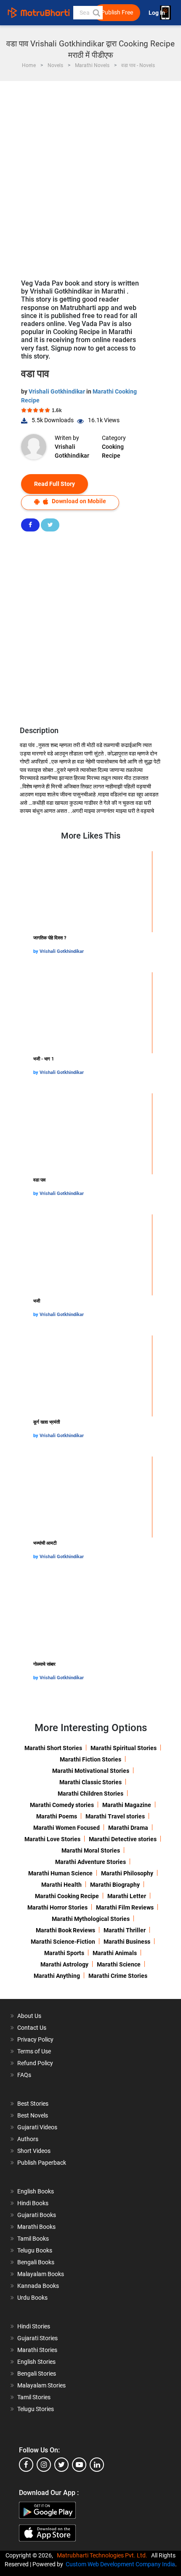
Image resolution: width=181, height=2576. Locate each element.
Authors (28, 2139)
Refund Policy (35, 2063)
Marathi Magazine (127, 1805)
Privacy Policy (35, 2039)
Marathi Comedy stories (62, 1805)
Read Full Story (55, 484)
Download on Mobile (78, 501)
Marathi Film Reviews (125, 1907)
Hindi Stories (34, 2326)
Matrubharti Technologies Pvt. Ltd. (103, 2555)
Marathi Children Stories (90, 1794)
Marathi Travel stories (115, 1816)
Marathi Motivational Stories (91, 1771)
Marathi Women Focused (67, 1828)
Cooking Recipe (113, 451)
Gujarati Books (37, 2215)
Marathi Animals (115, 1953)
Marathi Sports (64, 1953)
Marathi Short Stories (53, 1748)
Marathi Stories (37, 2350)
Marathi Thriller (125, 1930)
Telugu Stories (36, 2409)
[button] (96, 13)
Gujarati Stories (37, 2338)
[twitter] (61, 2465)
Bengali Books (36, 2262)
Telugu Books (35, 2250)
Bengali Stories (37, 2374)
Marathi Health (61, 1885)
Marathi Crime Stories (118, 1976)
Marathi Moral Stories (91, 1850)
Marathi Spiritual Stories (124, 1748)
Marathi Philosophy (127, 1873)
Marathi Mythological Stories (91, 1919)
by (36, 951)
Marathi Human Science (60, 1873)
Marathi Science (119, 1964)
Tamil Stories (34, 2397)
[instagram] (44, 2465)
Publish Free (117, 12)
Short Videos (34, 2151)
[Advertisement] (90, 176)
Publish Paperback (42, 2163)
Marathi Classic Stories (90, 1782)
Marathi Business (127, 1942)
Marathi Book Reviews (65, 1930)
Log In (157, 13)
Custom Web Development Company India (120, 2564)
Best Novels (33, 2115)
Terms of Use (34, 2051)
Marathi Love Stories (52, 1839)
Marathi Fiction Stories (90, 1759)
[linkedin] (97, 2465)
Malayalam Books (41, 2274)
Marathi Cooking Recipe (67, 1896)
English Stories (36, 2362)
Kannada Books (38, 2286)
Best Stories (33, 2104)
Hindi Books (33, 2203)
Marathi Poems (57, 1816)
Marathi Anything (57, 1976)
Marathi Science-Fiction (63, 1942)
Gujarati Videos (37, 2127)
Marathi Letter (127, 1896)
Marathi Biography (115, 1885)
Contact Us (32, 2028)
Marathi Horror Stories (57, 1907)
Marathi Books (36, 2227)
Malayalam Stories (41, 2385)
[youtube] (79, 2465)
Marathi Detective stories (123, 1839)
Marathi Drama (128, 1828)
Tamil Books (33, 2239)
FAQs (24, 2075)
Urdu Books (32, 2298)
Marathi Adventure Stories (90, 1862)
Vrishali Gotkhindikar (57, 391)
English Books (36, 2191)
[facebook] (26, 2465)
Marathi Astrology (64, 1964)
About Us (29, 2016)
